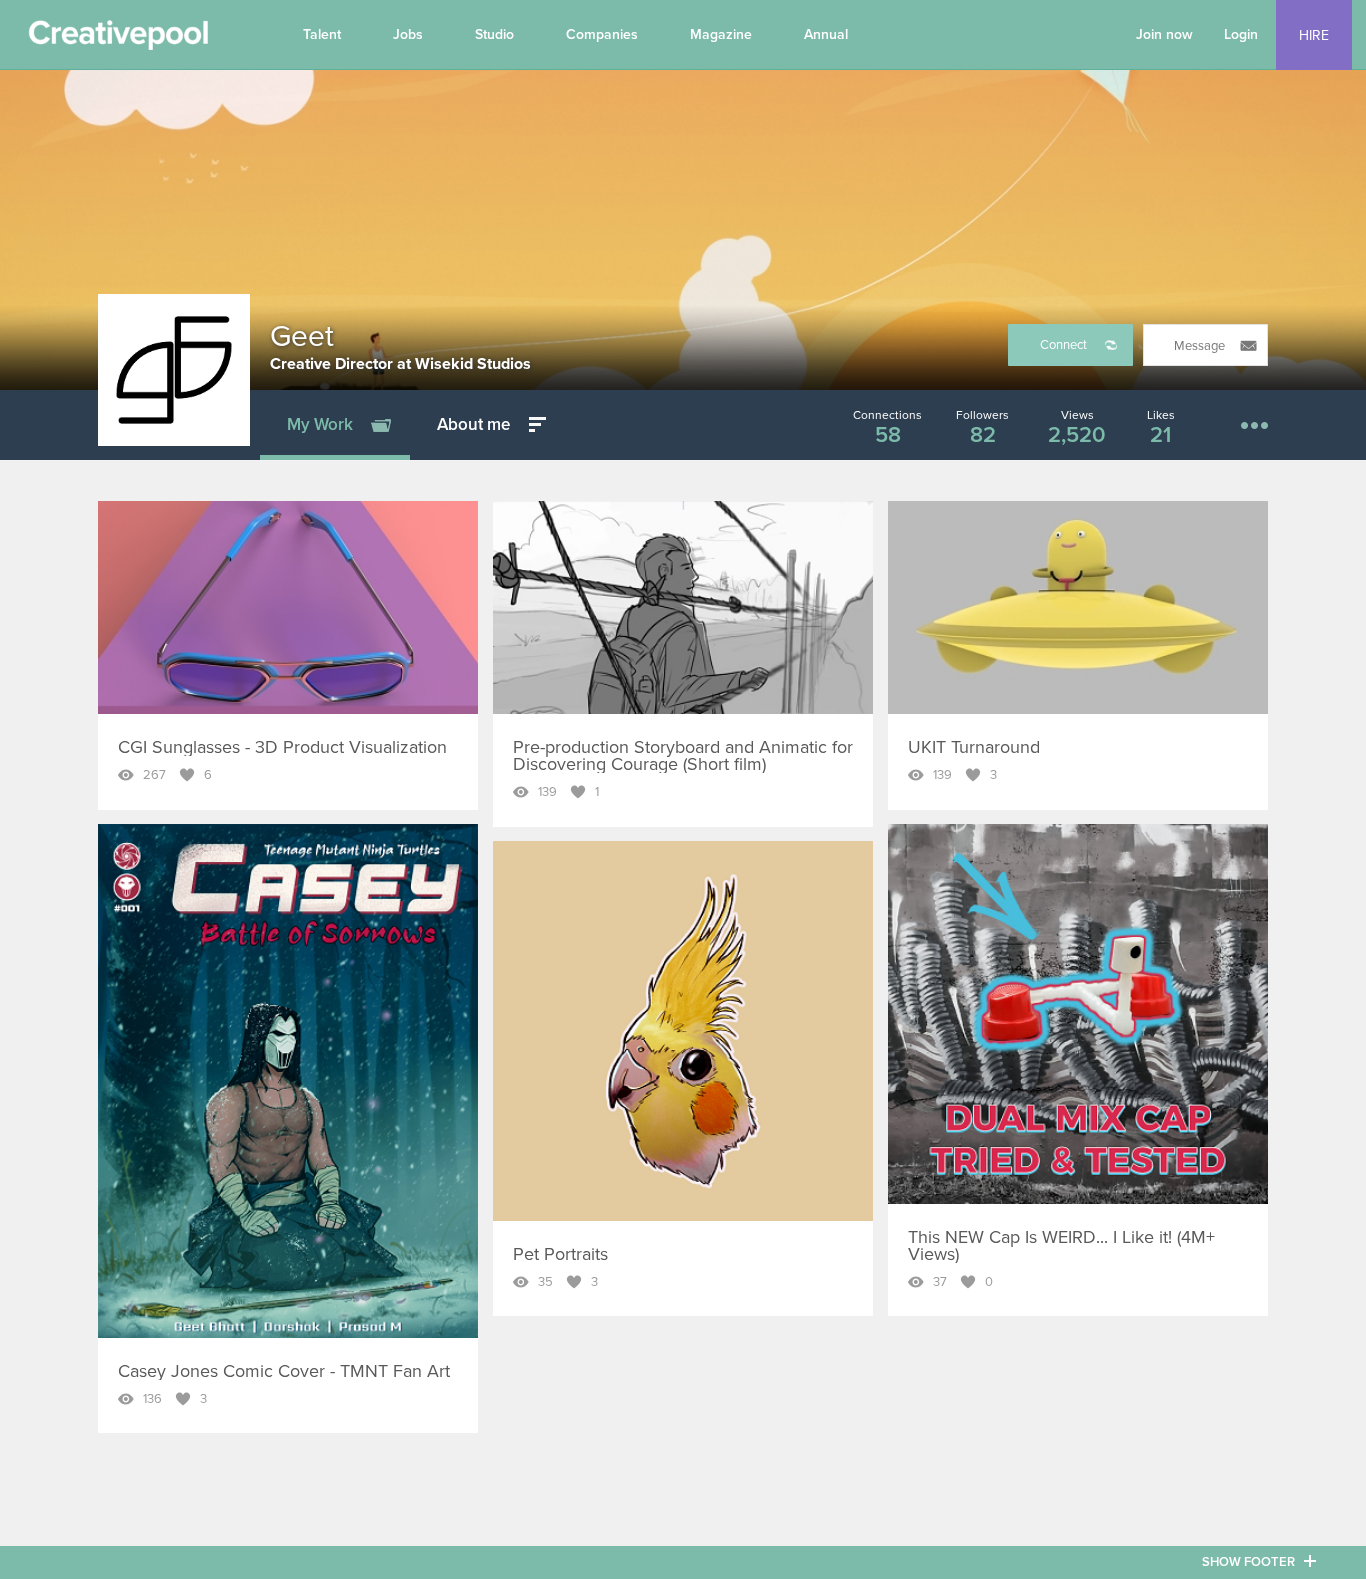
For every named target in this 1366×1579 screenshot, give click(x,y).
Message (1199, 346)
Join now (1164, 34)
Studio (494, 34)
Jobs (408, 34)
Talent (322, 34)
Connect (1063, 345)
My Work (320, 424)
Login (1241, 34)
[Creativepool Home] (118, 40)
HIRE (1314, 35)
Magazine (721, 34)
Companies (602, 34)
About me (473, 424)
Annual (826, 34)
